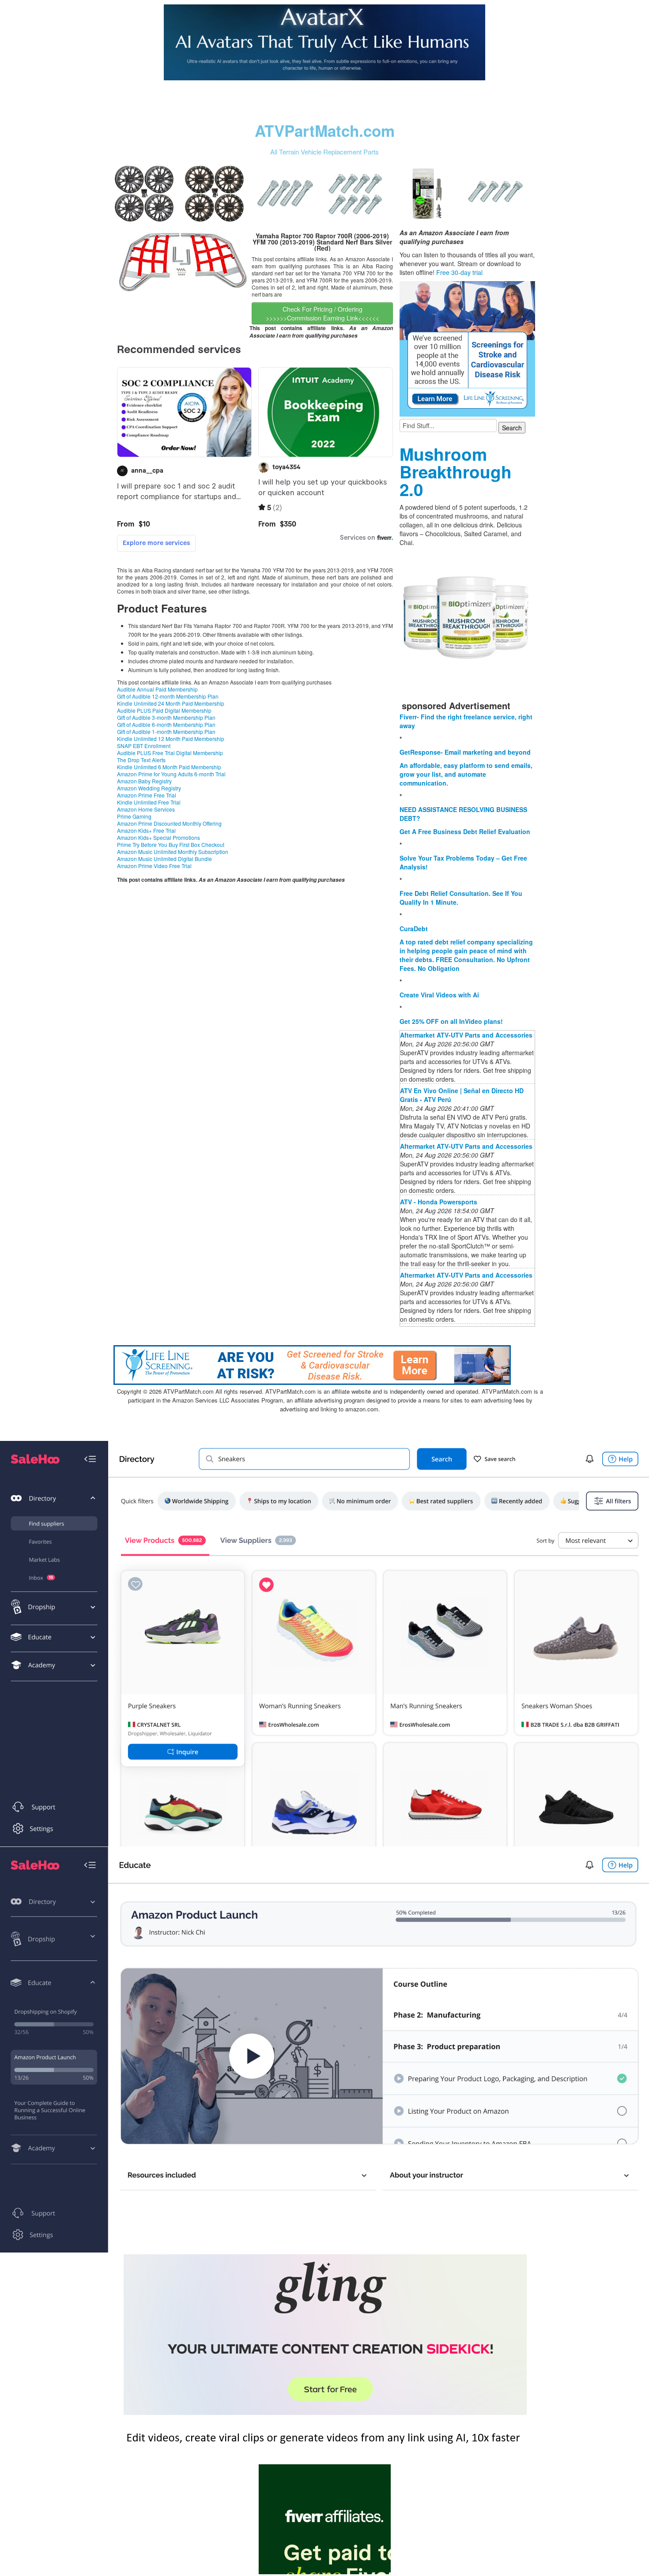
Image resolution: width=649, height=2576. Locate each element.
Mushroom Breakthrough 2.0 (456, 472)
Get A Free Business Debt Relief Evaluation (465, 831)
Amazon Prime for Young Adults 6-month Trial (171, 774)
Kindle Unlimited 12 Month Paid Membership (171, 739)
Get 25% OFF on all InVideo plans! (451, 1021)
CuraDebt (414, 929)
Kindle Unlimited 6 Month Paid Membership (169, 767)
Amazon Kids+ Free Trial (146, 830)
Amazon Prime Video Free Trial (154, 866)
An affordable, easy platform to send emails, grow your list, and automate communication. (466, 774)
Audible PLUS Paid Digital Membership (164, 710)
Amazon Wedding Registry (149, 788)
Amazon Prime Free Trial (147, 795)
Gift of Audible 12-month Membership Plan (168, 696)
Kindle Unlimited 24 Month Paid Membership (171, 703)
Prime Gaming (134, 816)
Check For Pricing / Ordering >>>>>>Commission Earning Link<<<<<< (323, 313)
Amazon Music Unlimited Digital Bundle (164, 859)
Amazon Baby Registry (144, 781)
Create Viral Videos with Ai (439, 995)
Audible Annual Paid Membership (157, 689)
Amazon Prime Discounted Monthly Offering (169, 823)
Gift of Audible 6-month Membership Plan (166, 724)
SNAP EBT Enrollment (144, 746)
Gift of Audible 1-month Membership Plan (166, 731)
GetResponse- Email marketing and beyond (465, 752)
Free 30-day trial (459, 272)
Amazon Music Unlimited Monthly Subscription (173, 852)
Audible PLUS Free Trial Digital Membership (170, 753)
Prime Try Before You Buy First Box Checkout (171, 844)
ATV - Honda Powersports (439, 1202)
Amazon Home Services (146, 809)
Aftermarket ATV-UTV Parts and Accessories (466, 1035)
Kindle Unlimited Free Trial (149, 802)
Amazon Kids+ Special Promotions (158, 837)
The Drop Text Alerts (141, 760)
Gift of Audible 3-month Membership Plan (166, 717)
